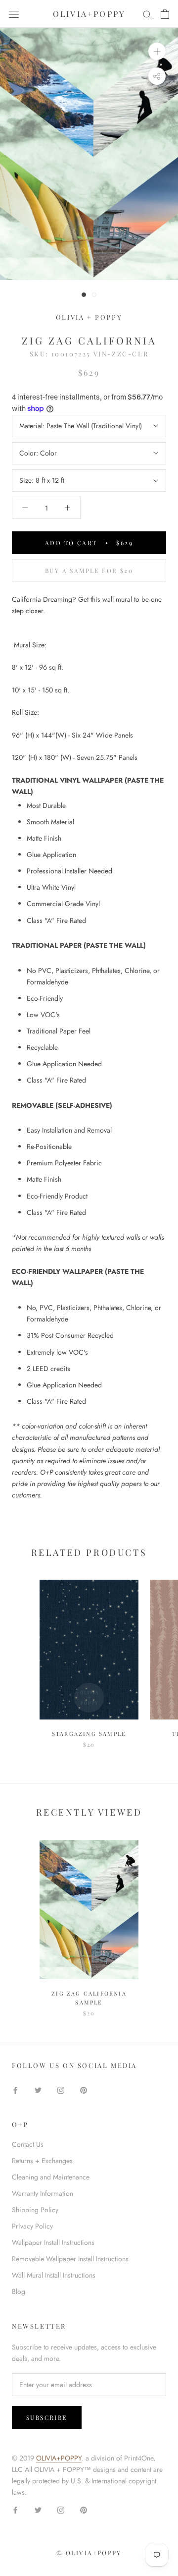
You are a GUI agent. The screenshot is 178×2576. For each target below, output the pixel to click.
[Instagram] (61, 2089)
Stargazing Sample (89, 1734)
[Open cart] (165, 14)
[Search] (147, 14)
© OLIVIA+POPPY (89, 2553)
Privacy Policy (32, 2226)
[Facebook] (15, 2089)
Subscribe (47, 2417)
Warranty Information (43, 2193)
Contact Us (28, 2144)
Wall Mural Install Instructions (54, 2275)
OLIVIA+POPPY (59, 2458)
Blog (19, 2291)
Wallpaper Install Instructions (53, 2242)
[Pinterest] (84, 2089)
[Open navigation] (14, 14)
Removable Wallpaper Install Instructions (70, 2259)
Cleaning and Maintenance (51, 2177)
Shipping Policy (35, 2210)
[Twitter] (38, 2089)
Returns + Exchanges (42, 2161)
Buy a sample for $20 (89, 571)
